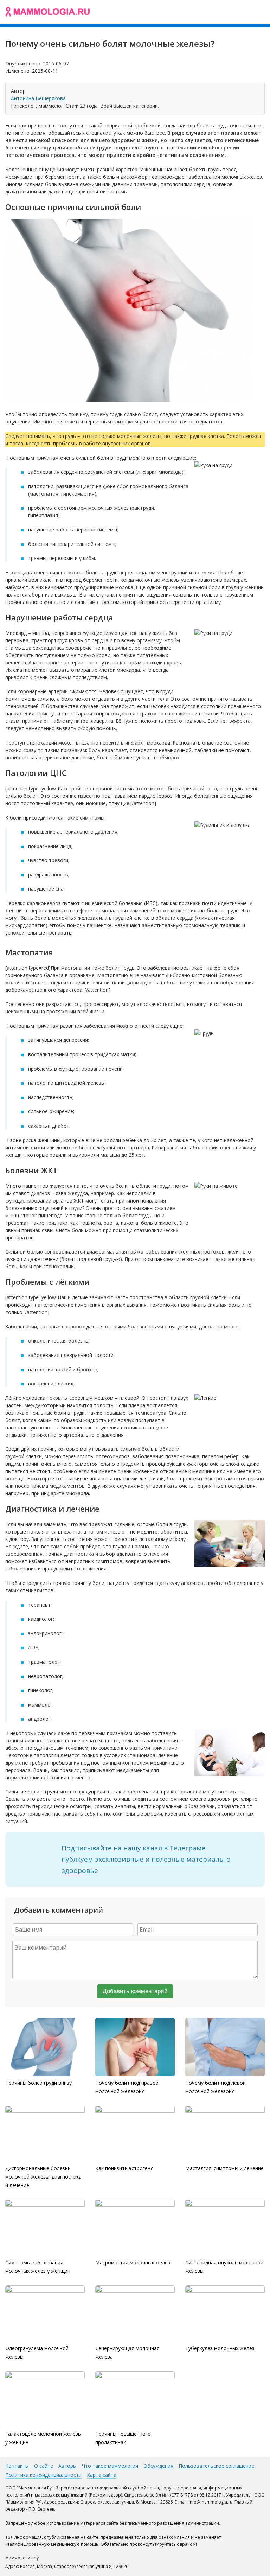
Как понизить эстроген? (124, 2168)
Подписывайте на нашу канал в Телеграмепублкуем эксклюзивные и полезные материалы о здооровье (146, 1859)
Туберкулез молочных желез (220, 2348)
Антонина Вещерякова (38, 98)
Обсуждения (158, 2466)
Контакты (17, 2466)
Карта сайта (102, 2475)
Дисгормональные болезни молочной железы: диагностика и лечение (43, 2177)
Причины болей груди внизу (38, 2083)
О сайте (44, 2466)
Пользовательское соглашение (216, 2466)
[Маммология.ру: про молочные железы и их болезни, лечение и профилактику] (47, 12)
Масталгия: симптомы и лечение (224, 2168)
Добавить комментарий (135, 1991)
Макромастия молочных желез (133, 2262)
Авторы (67, 2466)
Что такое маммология (110, 2466)
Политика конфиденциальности (43, 2475)
